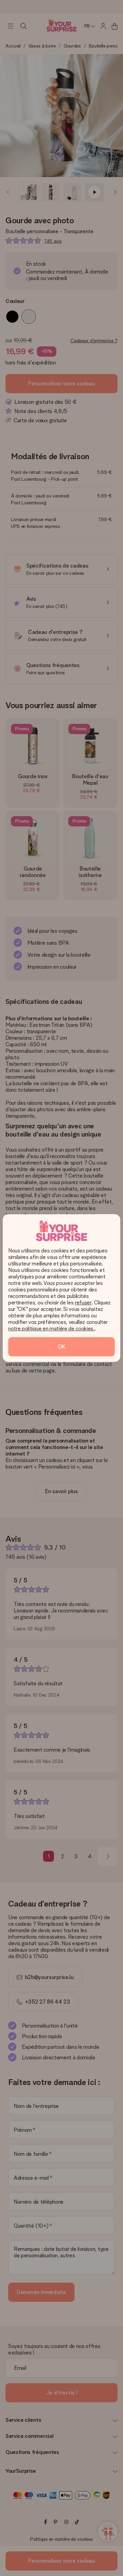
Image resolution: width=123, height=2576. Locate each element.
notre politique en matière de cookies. (51, 1329)
